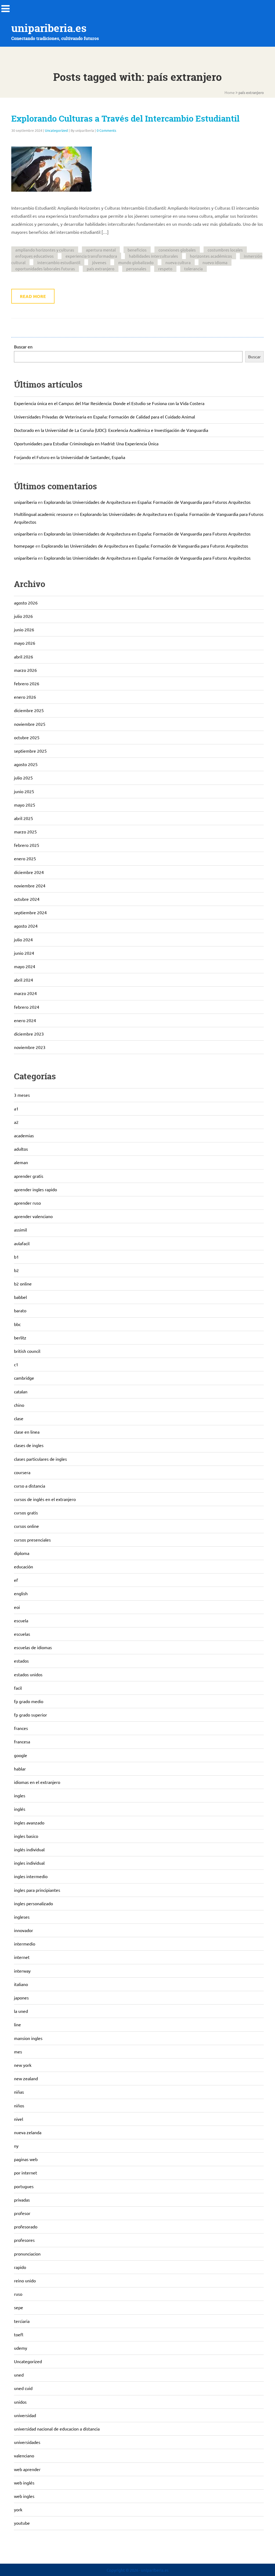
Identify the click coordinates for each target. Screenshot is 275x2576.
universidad (25, 2415)
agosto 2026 (26, 603)
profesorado (26, 2227)
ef (16, 1580)
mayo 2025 (25, 805)
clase (19, 1418)
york (18, 2509)
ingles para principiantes (37, 1890)
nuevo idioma (215, 262)
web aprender (27, 2469)
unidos (20, 2402)
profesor (22, 2213)
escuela (21, 1620)
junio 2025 (24, 791)
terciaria (22, 2321)
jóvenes (99, 262)
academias (24, 1135)
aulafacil (22, 1243)
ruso (18, 2294)
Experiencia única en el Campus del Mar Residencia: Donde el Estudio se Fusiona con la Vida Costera (109, 403)
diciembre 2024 (29, 872)
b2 (16, 1270)
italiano (21, 1984)
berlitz (20, 1338)
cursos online (26, 1526)
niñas (19, 2092)
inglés (20, 1809)
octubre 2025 (27, 737)
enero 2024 (25, 1020)
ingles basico (26, 1836)
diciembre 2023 (29, 1034)
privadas (22, 2200)
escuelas (22, 1634)
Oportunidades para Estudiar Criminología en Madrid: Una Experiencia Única (86, 443)
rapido (20, 2267)
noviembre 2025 (30, 724)
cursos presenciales (32, 1540)
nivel (19, 2119)
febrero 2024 (27, 1007)
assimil (20, 1230)
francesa (22, 1741)
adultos (21, 1149)
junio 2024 (24, 953)
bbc (17, 1324)
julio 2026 (23, 616)
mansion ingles (28, 2038)
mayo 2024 (25, 966)
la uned (21, 2011)
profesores (24, 2240)
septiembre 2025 (30, 751)
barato (20, 1310)
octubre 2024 (27, 899)
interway (22, 1971)
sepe (19, 2307)
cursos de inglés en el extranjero (45, 1499)
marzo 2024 (25, 993)
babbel (20, 1297)
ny (16, 2146)
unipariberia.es (49, 28)
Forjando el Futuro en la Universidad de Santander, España (70, 457)
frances (21, 1728)
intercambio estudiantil (59, 262)
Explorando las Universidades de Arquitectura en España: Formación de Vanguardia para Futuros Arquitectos (147, 502)
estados (21, 1661)
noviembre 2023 (30, 1047)
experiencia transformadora (91, 256)
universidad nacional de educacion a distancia (57, 2429)
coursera (22, 1472)
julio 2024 (23, 939)
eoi (17, 1607)
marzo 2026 (25, 670)
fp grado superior (30, 1715)
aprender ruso (27, 1203)
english (21, 1593)
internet (22, 1957)
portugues (24, 2186)
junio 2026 (24, 629)
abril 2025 (23, 818)
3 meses (22, 1095)
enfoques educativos (35, 256)
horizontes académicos (211, 256)
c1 (16, 1364)
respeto (165, 269)
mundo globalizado (136, 262)
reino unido (25, 2280)
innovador (23, 1930)
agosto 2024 (26, 926)
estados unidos (28, 1674)
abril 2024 (23, 980)
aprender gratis (29, 1176)
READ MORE (33, 296)
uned (19, 2375)
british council (27, 1351)
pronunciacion (27, 2254)
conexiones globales (177, 250)
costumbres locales (225, 250)
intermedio (25, 1944)
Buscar (254, 356)
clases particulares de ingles (40, 1459)
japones (21, 1998)
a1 (16, 1109)
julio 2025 (23, 778)
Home (230, 92)
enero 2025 (25, 858)
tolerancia (193, 269)
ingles (20, 1795)
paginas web (26, 2159)
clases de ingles (29, 1445)
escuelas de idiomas (33, 1647)
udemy (21, 2348)
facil (18, 1688)
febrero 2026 (27, 683)
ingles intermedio (31, 1876)
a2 (16, 1122)
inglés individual (29, 1849)
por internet (26, 2173)
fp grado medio (29, 1701)
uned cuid (23, 2388)
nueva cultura (178, 262)
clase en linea (27, 1432)
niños (19, 2105)
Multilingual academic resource (44, 514)
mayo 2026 (25, 643)
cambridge (24, 1378)
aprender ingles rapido (35, 1189)
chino (19, 1405)
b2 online (23, 1284)
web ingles (24, 2496)
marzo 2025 (25, 832)
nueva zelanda (28, 2132)
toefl (19, 2334)
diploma (22, 1553)
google (21, 1755)
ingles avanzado (29, 1823)
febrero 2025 (27, 845)
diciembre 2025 (29, 710)
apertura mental (101, 250)
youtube (22, 2523)
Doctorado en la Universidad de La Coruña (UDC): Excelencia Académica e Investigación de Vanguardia (111, 430)
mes (18, 2052)
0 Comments (106, 130)
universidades (27, 2442)
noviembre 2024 (30, 886)
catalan (21, 1391)
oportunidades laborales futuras (45, 269)
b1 (16, 1257)
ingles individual (29, 1863)
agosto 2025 (26, 764)
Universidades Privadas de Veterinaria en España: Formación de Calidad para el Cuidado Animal (104, 417)
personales (136, 269)
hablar (20, 1769)
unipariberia (25, 502)
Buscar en (23, 347)
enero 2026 (25, 697)
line (17, 2024)
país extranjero (101, 269)
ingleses (22, 1917)
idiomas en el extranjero (37, 1782)
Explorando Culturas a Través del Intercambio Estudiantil (125, 119)
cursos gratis (26, 1513)
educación (23, 1566)
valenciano (24, 2455)
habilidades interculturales (153, 256)
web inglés (24, 2483)
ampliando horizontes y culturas (45, 250)
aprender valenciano (33, 1216)
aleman (21, 1162)
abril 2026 (23, 657)
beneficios (137, 250)
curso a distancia (30, 1486)
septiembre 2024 (30, 912)
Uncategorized (56, 130)
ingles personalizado (33, 1903)
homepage (24, 546)
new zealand (26, 2078)
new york (23, 2065)
